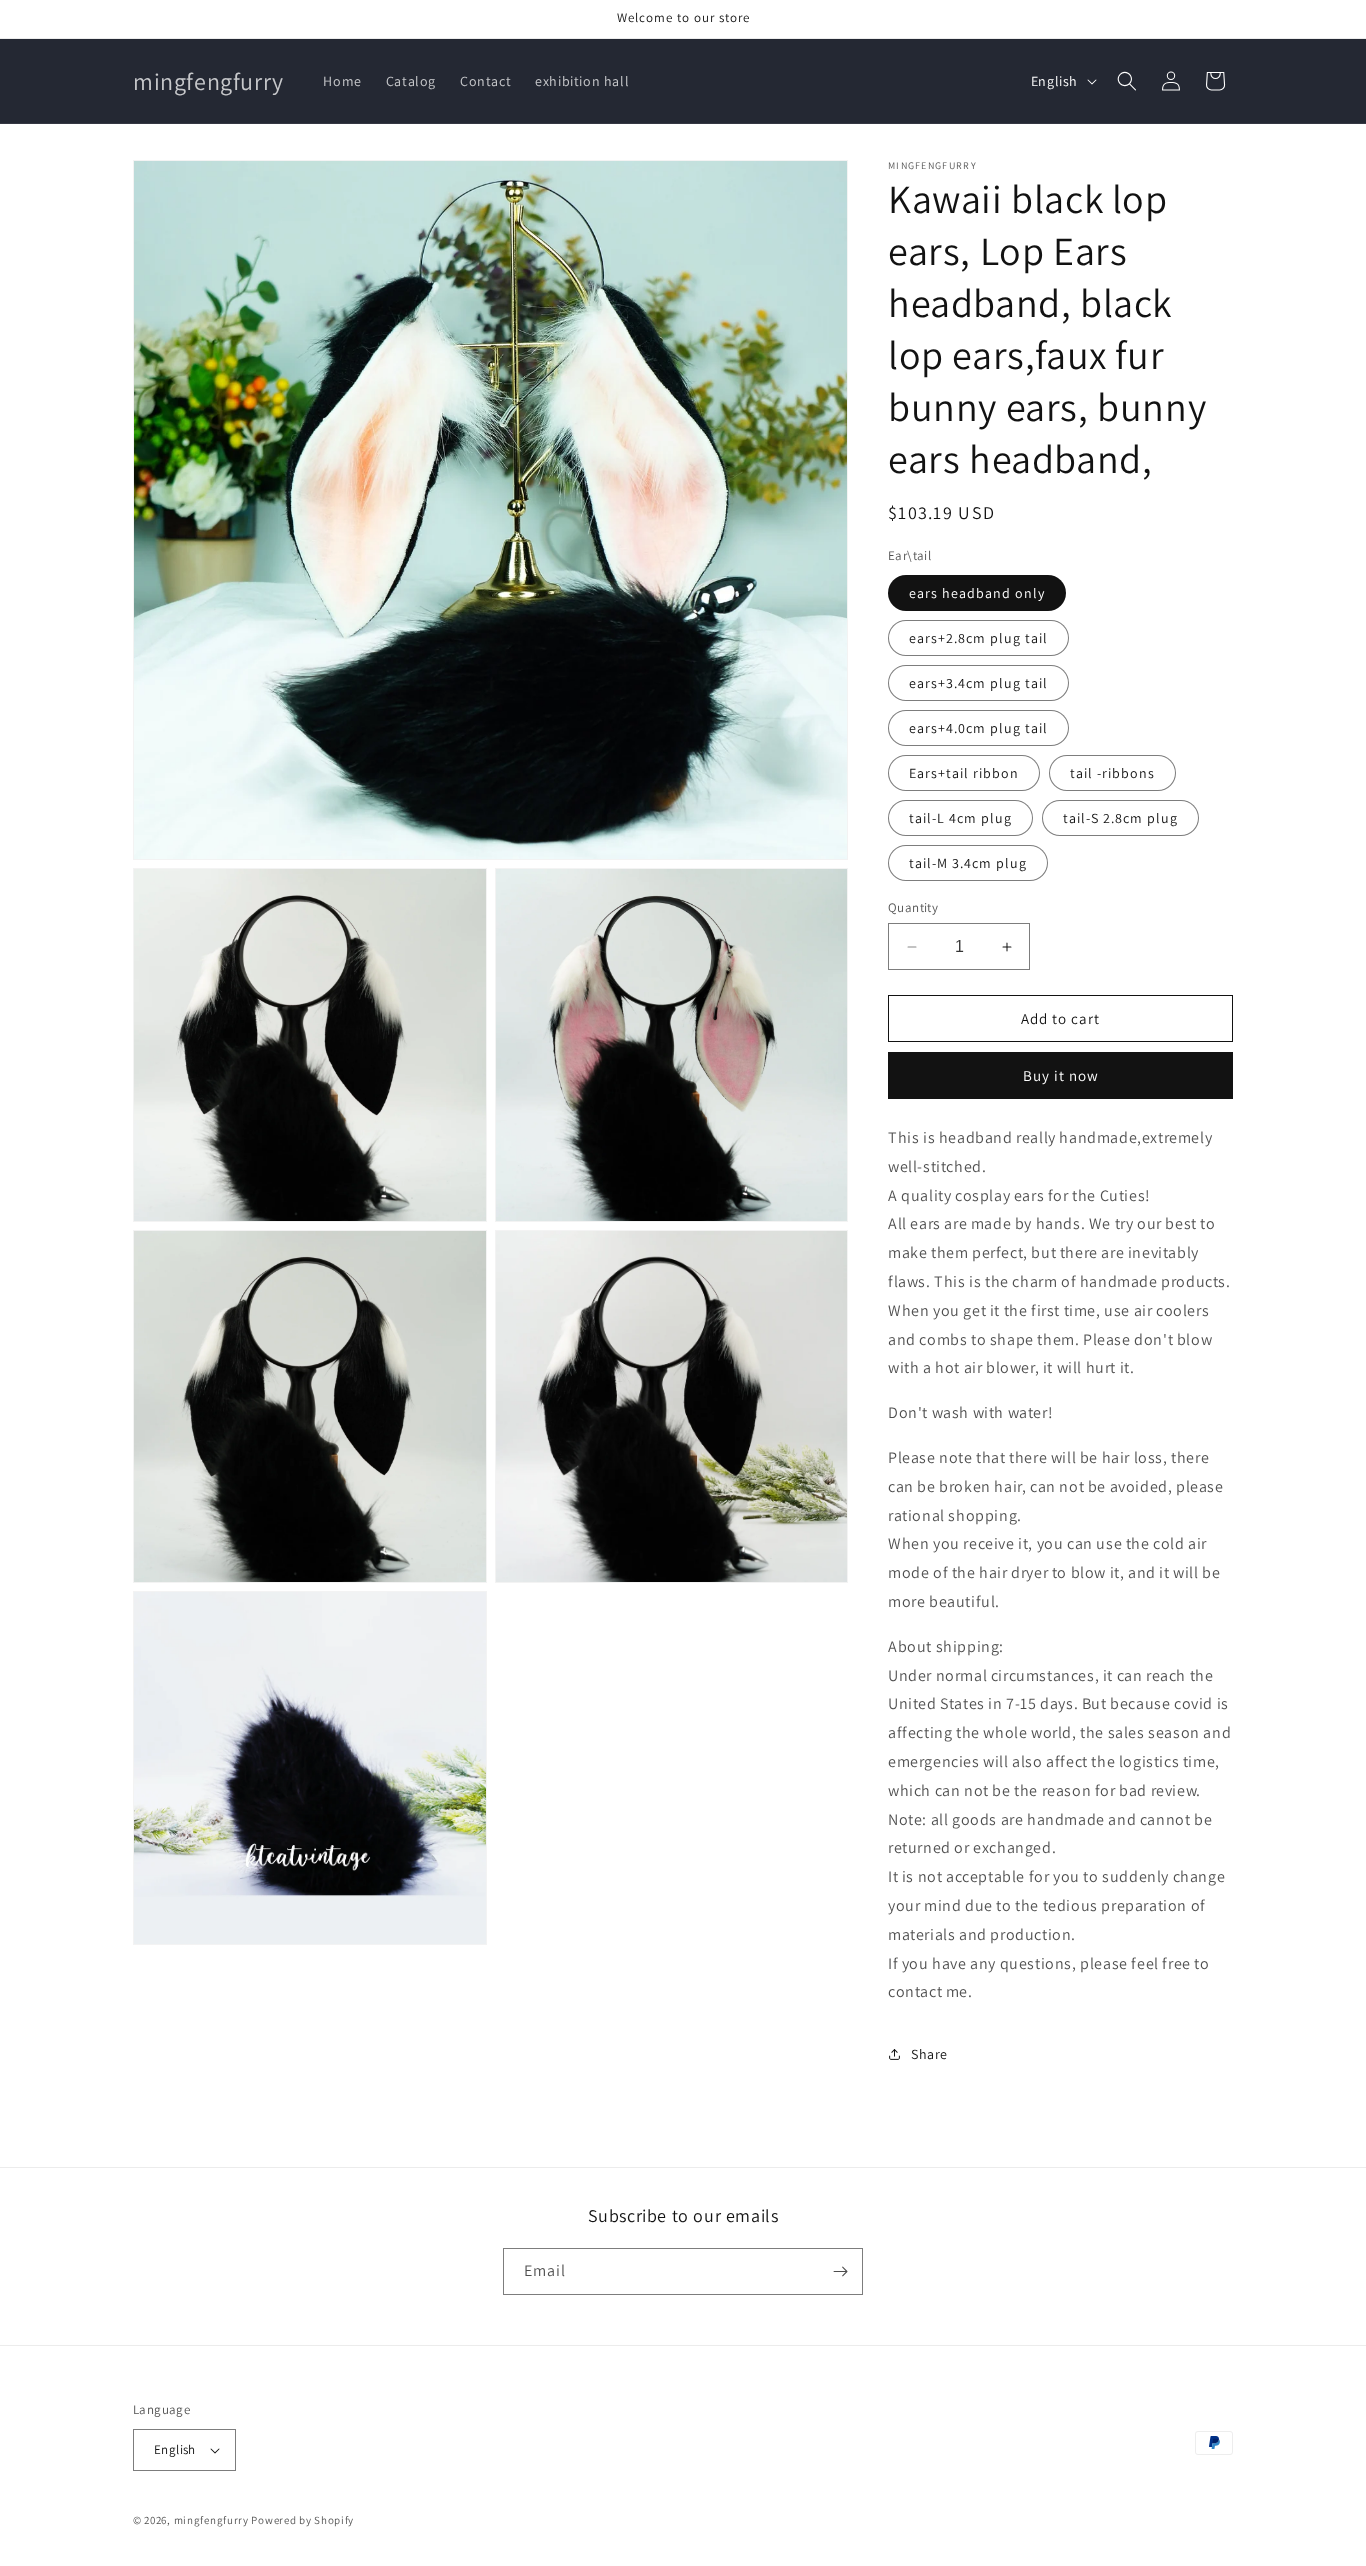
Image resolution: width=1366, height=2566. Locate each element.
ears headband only (977, 593)
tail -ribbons (1112, 773)
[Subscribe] (840, 2271)
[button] (1127, 81)
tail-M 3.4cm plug (968, 863)
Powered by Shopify (302, 2520)
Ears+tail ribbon (964, 773)
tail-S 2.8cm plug (1120, 818)
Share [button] (929, 2054)
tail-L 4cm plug (960, 818)
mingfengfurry (211, 2520)
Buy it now (1061, 1075)
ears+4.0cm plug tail (978, 728)
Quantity (913, 907)
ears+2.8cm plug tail (978, 638)
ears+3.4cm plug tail (978, 683)
